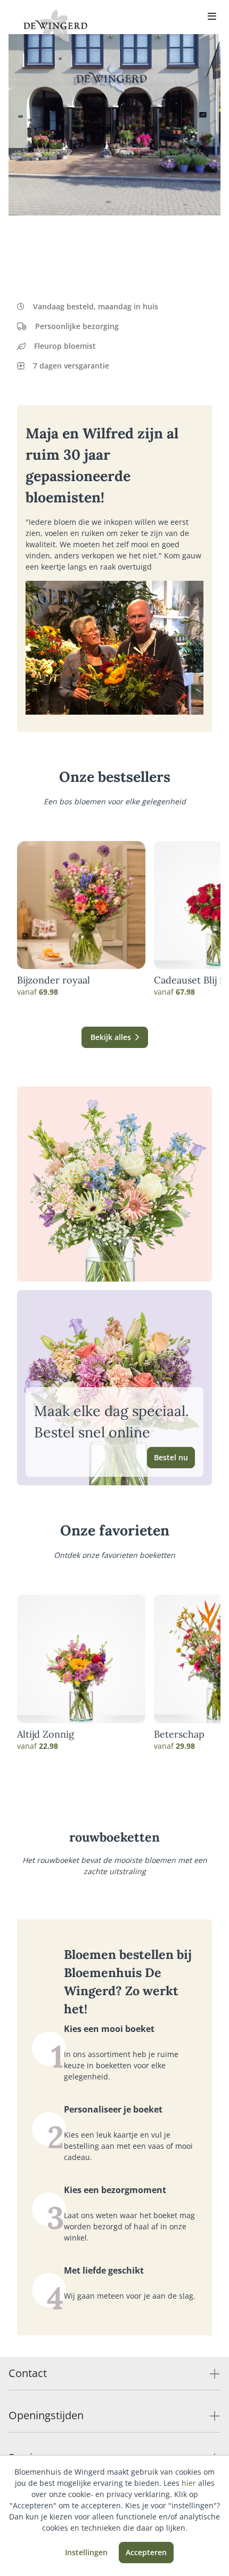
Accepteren (146, 2552)
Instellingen (86, 2552)
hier (189, 2483)
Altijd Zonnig (46, 1734)
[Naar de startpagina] (55, 26)
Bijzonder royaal (54, 980)
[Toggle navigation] (212, 17)
